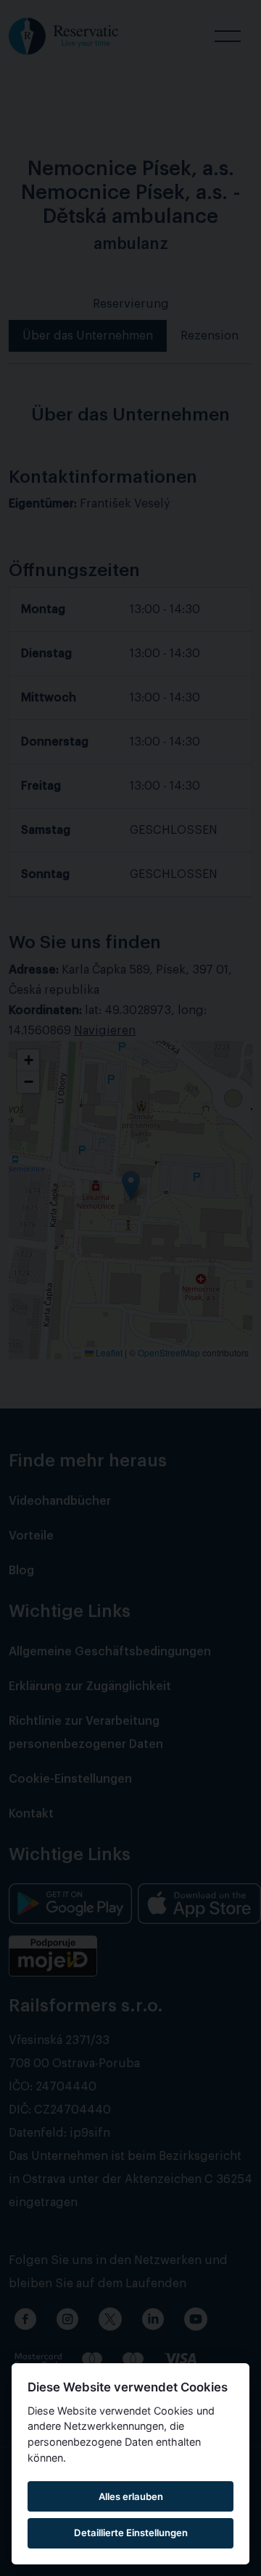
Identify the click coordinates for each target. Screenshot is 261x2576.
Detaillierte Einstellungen (131, 2533)
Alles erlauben (131, 2496)
